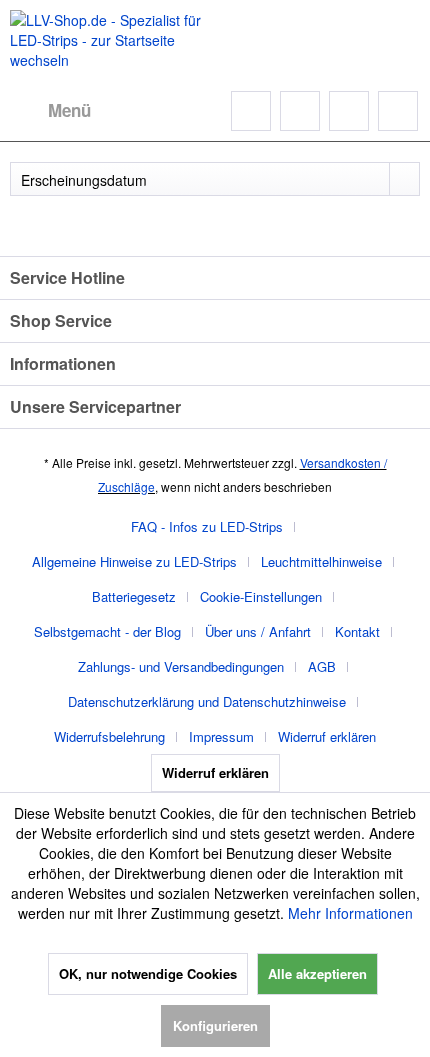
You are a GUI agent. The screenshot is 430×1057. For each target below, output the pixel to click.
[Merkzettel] (300, 111)
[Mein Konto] (349, 111)
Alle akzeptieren (317, 973)
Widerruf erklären (327, 736)
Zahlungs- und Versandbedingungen (181, 666)
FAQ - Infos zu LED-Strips (207, 526)
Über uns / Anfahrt (258, 631)
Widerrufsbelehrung (109, 736)
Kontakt (357, 631)
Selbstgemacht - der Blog (107, 631)
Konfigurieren (215, 1025)
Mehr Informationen (350, 913)
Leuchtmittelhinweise (321, 561)
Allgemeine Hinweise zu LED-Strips (134, 561)
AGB (322, 666)
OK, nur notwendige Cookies (148, 973)
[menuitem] (50, 111)
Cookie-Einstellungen (261, 596)
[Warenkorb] (398, 111)
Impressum (221, 736)
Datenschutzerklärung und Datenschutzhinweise (207, 701)
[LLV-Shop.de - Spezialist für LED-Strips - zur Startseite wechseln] (112, 40)
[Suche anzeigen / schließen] (251, 111)
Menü (69, 110)
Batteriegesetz (134, 596)
